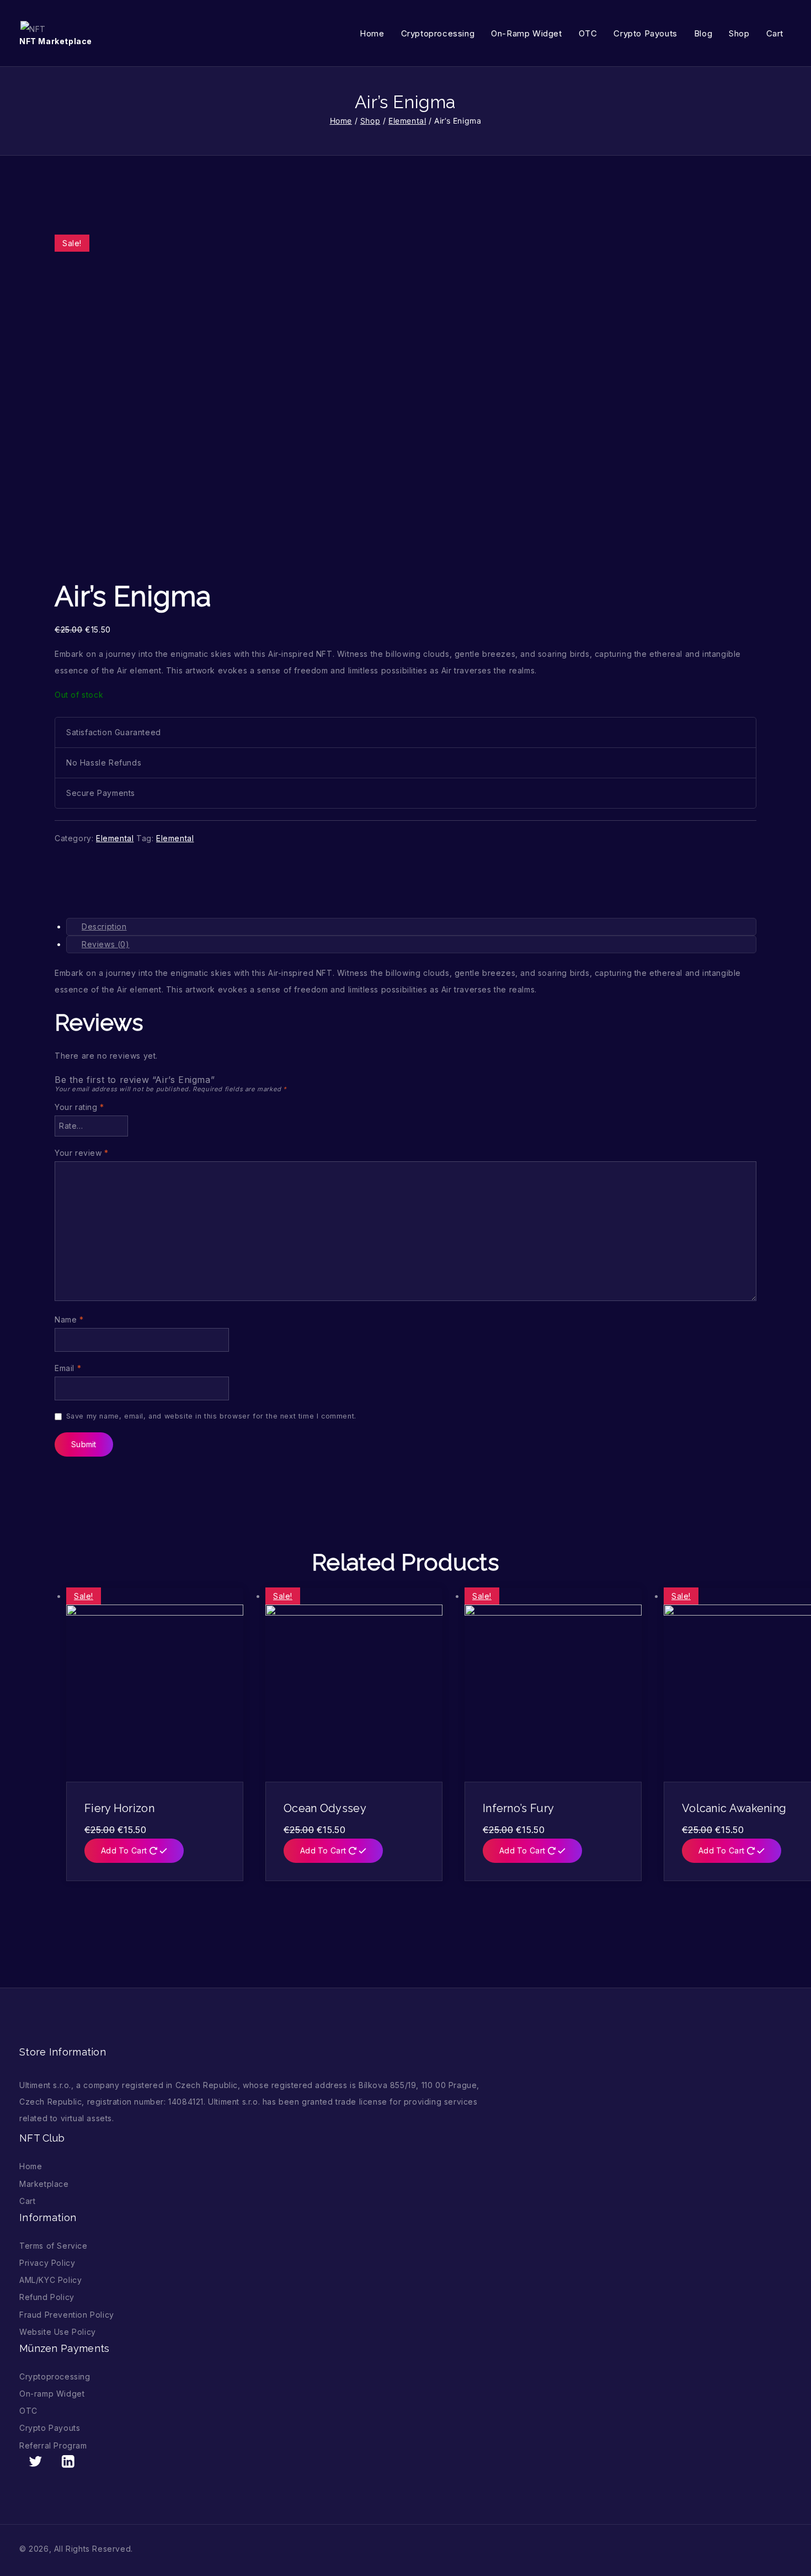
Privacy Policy (47, 2263)
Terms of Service (54, 2246)
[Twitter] (36, 2461)
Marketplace (44, 2184)
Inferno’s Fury (518, 1808)
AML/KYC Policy (50, 2280)
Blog (703, 33)
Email (68, 1368)
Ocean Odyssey (325, 1808)
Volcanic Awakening (734, 1808)
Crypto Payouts (645, 33)
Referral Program (53, 2445)
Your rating (79, 1107)
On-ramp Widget (526, 33)
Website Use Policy (58, 2332)
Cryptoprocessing (438, 33)
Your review (82, 1153)
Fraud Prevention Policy (67, 2315)
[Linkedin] (68, 2461)
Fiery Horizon (119, 1808)
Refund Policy (47, 2297)
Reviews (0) (106, 944)
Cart (775, 33)
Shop (739, 33)
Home (372, 33)
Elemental (115, 838)
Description (104, 926)
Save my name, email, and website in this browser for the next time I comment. (211, 1416)
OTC (588, 33)
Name (69, 1319)
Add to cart (125, 1850)
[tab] (411, 927)
